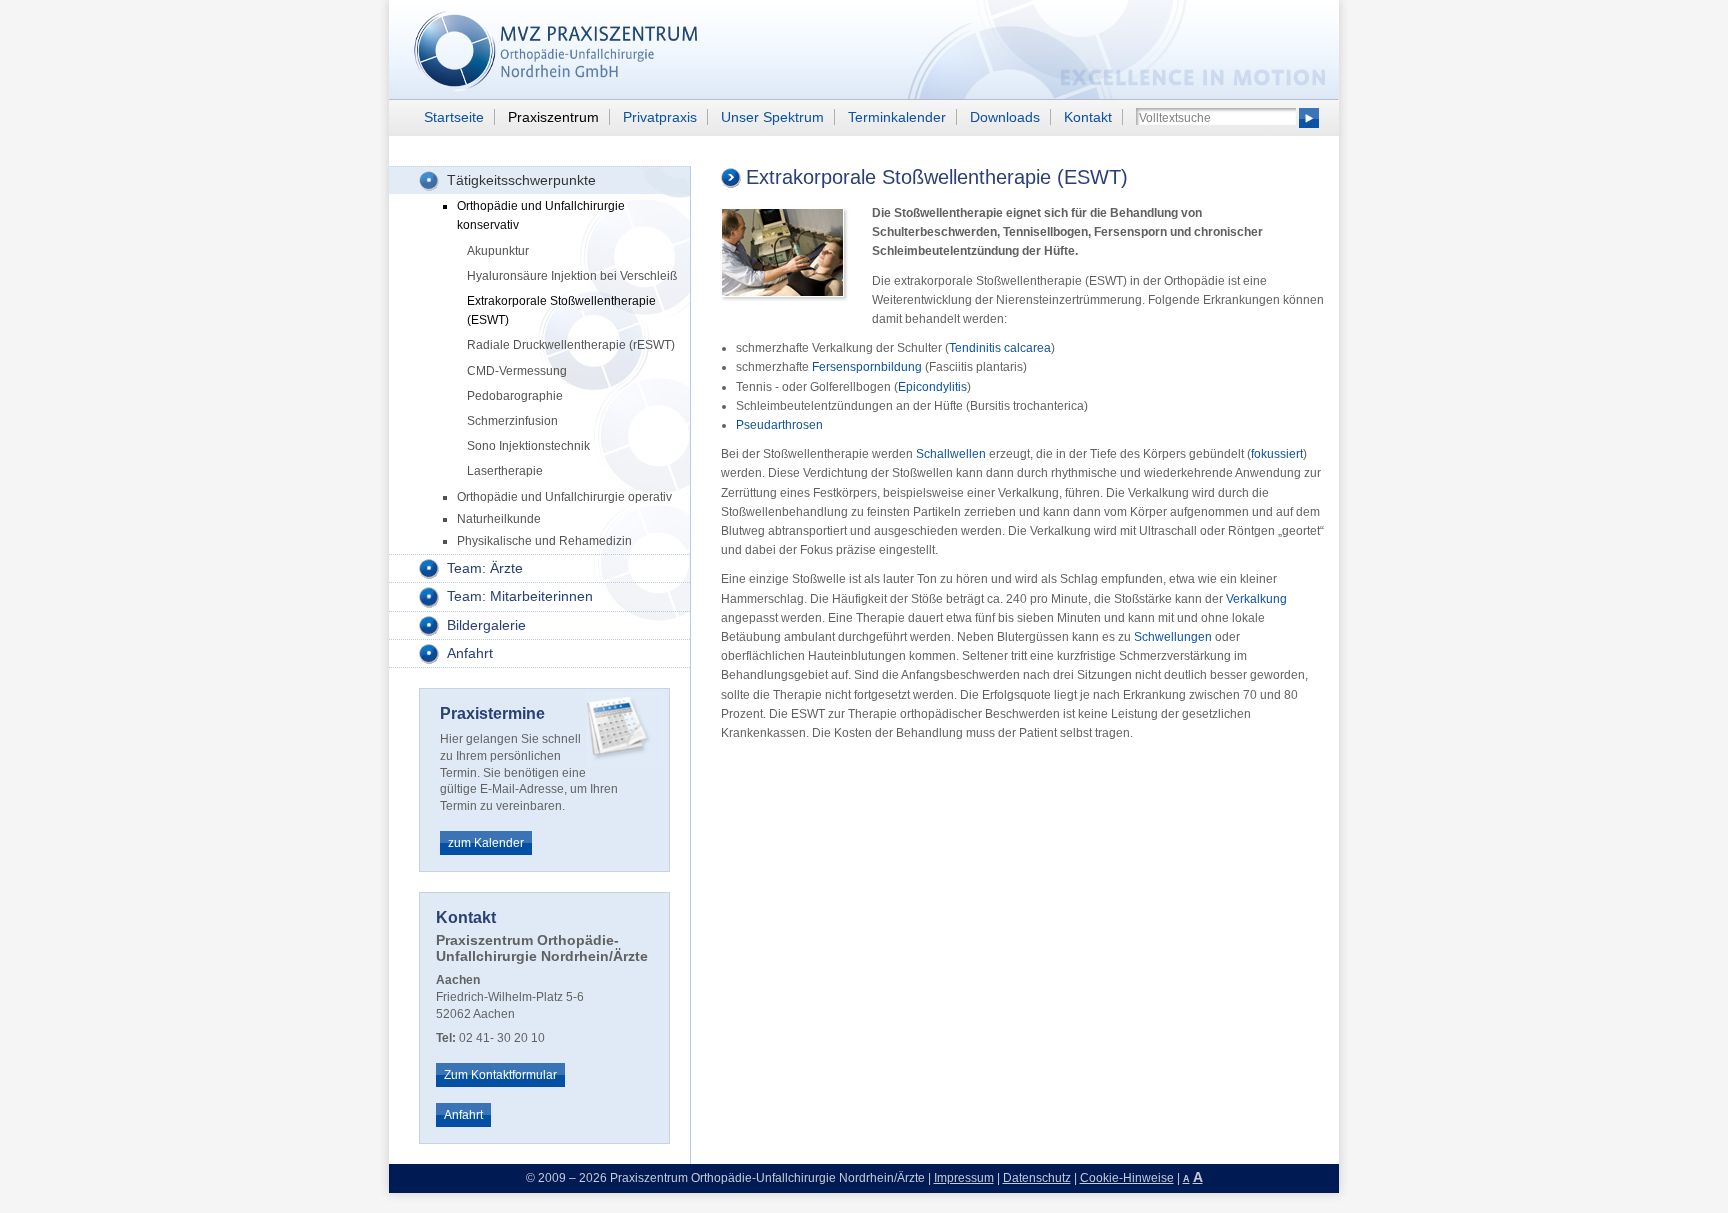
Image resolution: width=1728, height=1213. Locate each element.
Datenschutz (1037, 1178)
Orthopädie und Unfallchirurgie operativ (564, 497)
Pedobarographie (515, 396)
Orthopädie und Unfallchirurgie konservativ (541, 215)
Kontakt (1088, 117)
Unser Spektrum (772, 117)
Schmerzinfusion (512, 421)
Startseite (454, 117)
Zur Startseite (529, 50)
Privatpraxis (660, 117)
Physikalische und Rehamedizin (544, 541)
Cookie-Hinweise (1127, 1178)
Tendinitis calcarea (1000, 348)
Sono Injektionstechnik (528, 446)
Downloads (1005, 117)
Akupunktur (498, 251)
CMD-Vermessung (517, 371)
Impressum (964, 1178)
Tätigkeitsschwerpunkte (521, 180)
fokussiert (1277, 454)
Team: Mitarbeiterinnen (520, 596)
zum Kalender (486, 843)
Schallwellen (951, 454)
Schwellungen (1173, 637)
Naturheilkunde (499, 519)
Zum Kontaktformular (500, 1075)
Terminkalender (897, 117)
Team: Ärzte (485, 568)
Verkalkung (1256, 599)
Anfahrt (470, 653)
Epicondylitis (932, 387)
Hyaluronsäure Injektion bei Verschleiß (572, 276)
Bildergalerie (486, 625)
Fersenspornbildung (867, 367)
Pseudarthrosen (779, 425)
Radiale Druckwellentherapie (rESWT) (571, 345)
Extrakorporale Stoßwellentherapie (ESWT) (561, 310)
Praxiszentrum (553, 117)
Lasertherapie (505, 471)
